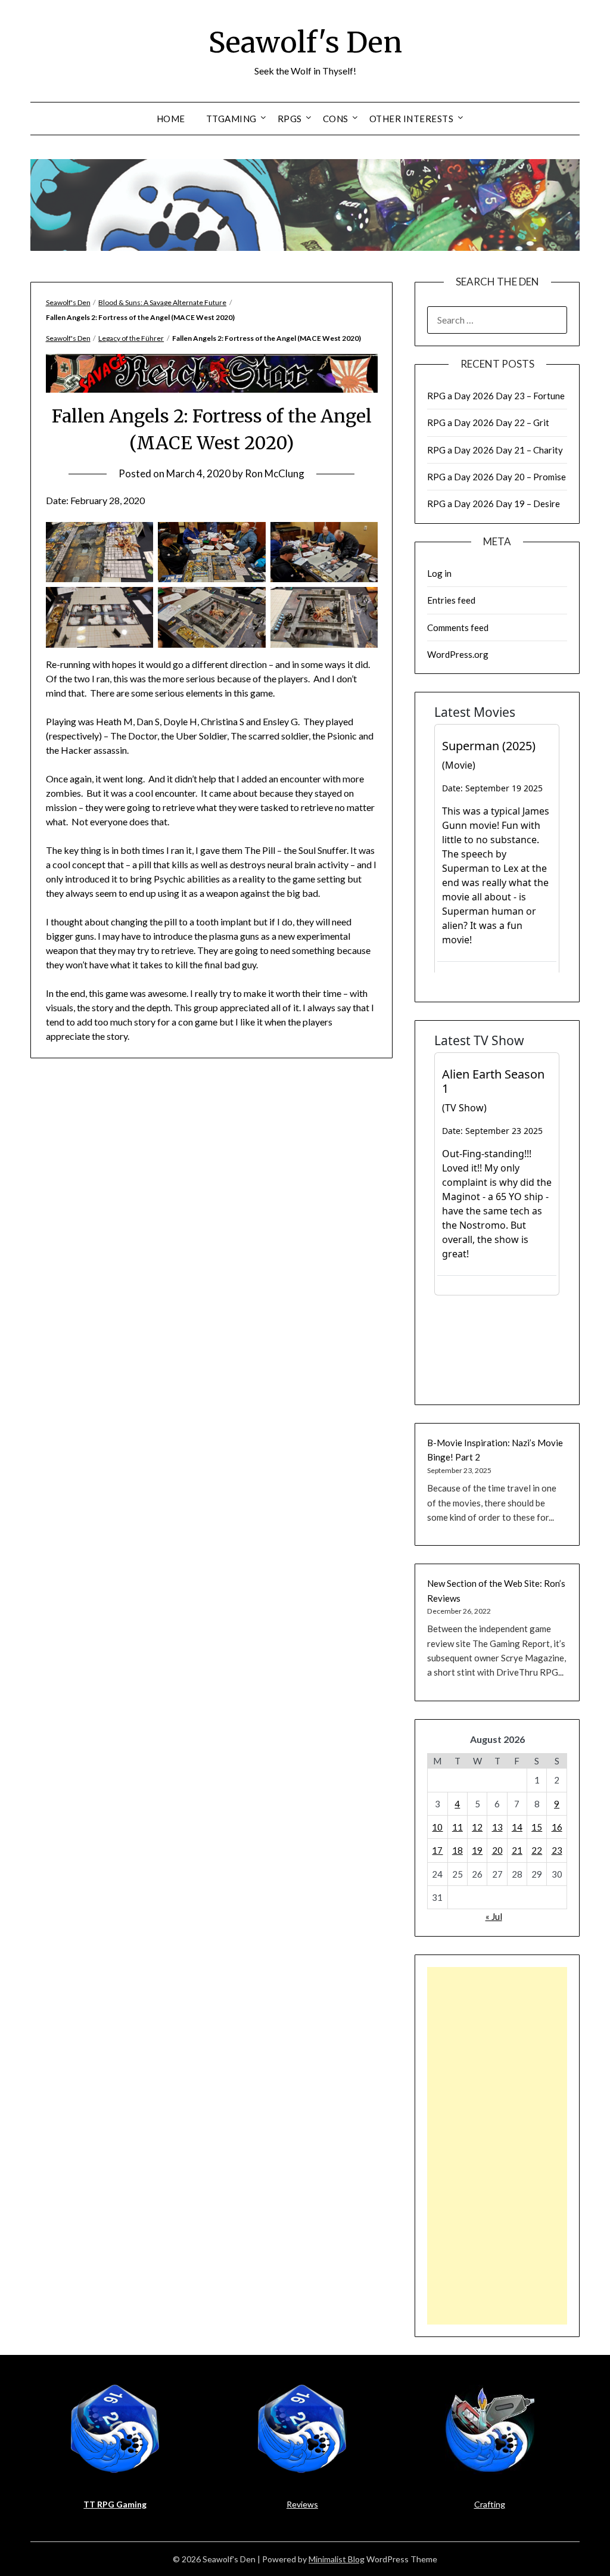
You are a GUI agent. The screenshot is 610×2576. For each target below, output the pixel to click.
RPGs (290, 119)
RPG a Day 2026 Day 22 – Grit (488, 422)
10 (437, 1827)
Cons (336, 119)
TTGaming (231, 119)
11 (457, 1827)
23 (557, 1850)
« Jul (494, 1916)
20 (497, 1850)
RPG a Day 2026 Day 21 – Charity (495, 450)
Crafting (490, 2504)
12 (477, 1827)
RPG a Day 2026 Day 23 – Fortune (496, 396)
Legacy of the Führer (131, 338)
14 (517, 1827)
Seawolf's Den (305, 42)
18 (457, 1850)
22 (537, 1850)
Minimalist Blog (337, 2559)
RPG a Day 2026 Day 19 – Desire (494, 504)
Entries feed (451, 600)
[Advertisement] (497, 2146)
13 (497, 1827)
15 (537, 1827)
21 (517, 1850)
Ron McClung (275, 473)
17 (437, 1850)
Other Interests (412, 119)
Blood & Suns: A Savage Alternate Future (162, 302)
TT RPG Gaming (115, 2504)
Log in (439, 573)
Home (171, 119)
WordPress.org (458, 654)
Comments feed (458, 627)
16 (557, 1827)
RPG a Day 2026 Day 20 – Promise (497, 477)
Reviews (302, 2504)
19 (477, 1850)
